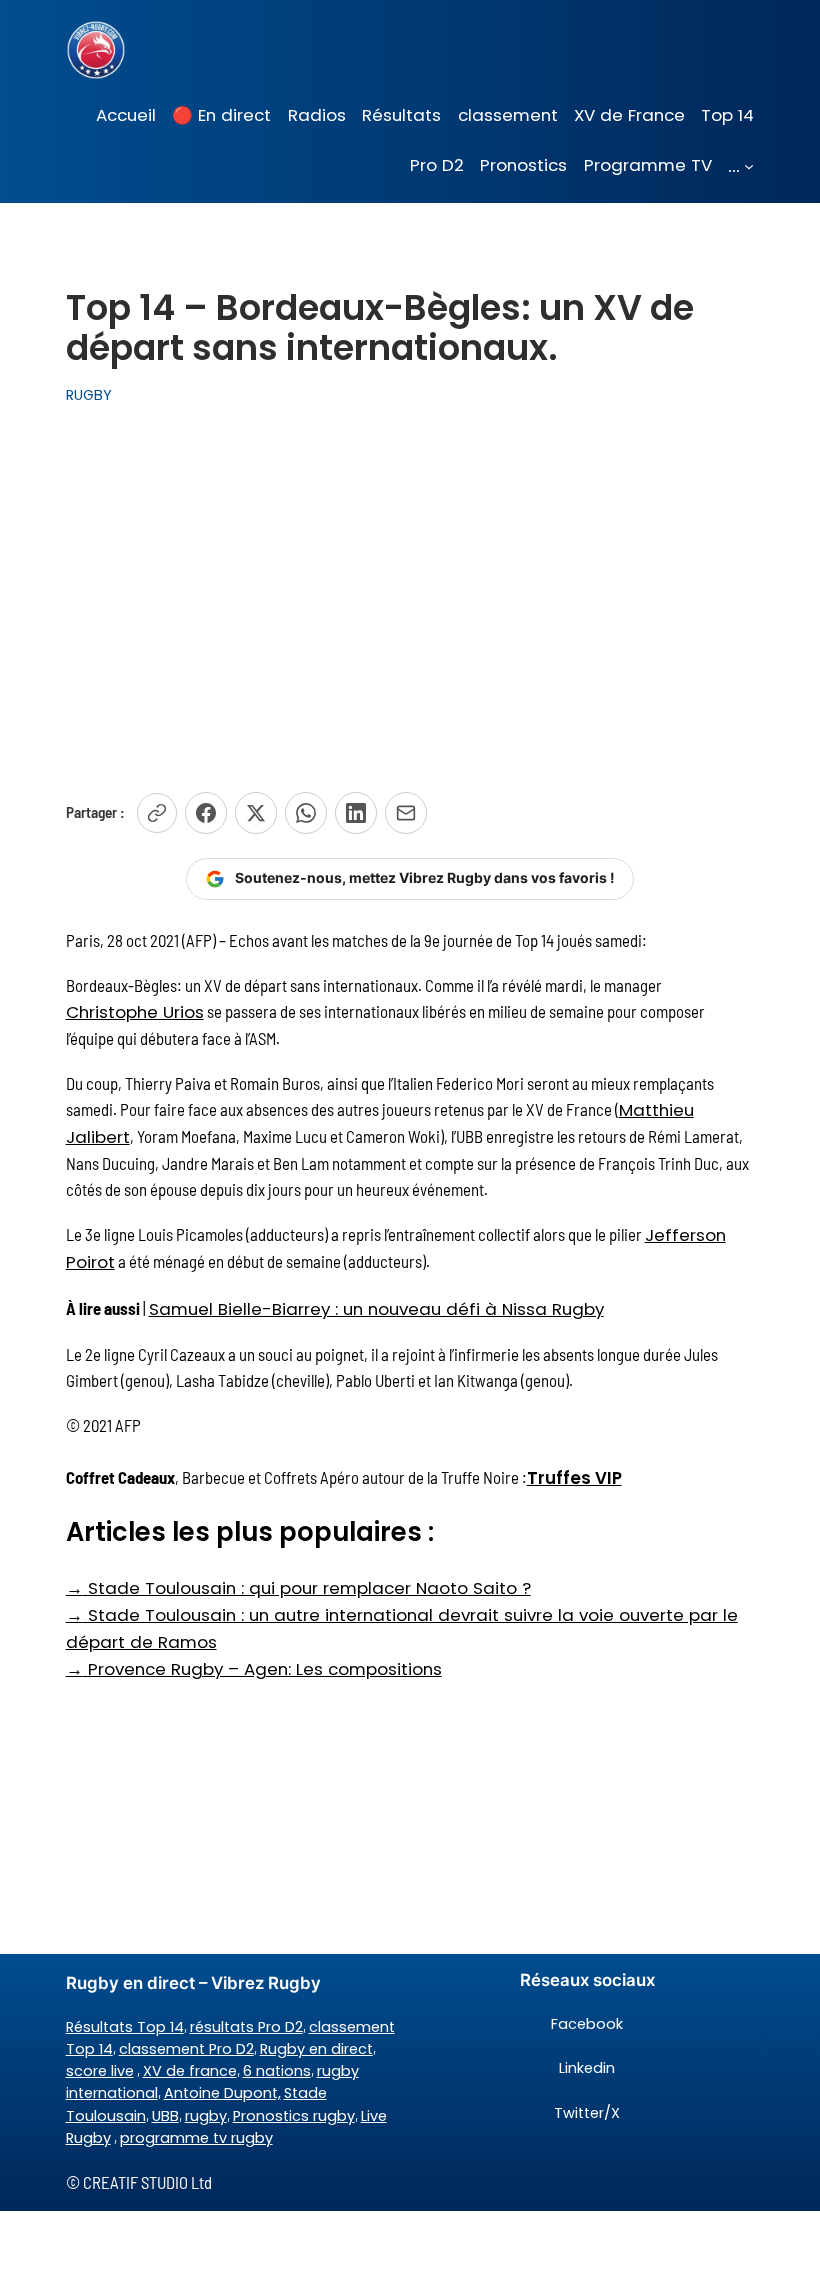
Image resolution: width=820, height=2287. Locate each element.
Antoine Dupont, (222, 2093)
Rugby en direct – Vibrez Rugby (193, 1983)
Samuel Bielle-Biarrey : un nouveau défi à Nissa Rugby (376, 1309)
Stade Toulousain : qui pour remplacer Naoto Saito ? (298, 1588)
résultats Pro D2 (246, 2027)
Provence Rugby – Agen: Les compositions (254, 1669)
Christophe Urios (135, 1012)
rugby (206, 2116)
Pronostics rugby (294, 2116)
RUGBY (89, 395)
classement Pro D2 (186, 2049)
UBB (165, 2116)
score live (100, 2071)
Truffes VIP (574, 1478)
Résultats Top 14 (125, 2027)
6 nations (277, 2071)
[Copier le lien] (157, 813)
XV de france (190, 2071)
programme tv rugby (196, 2138)
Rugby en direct (316, 2049)
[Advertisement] (410, 588)
